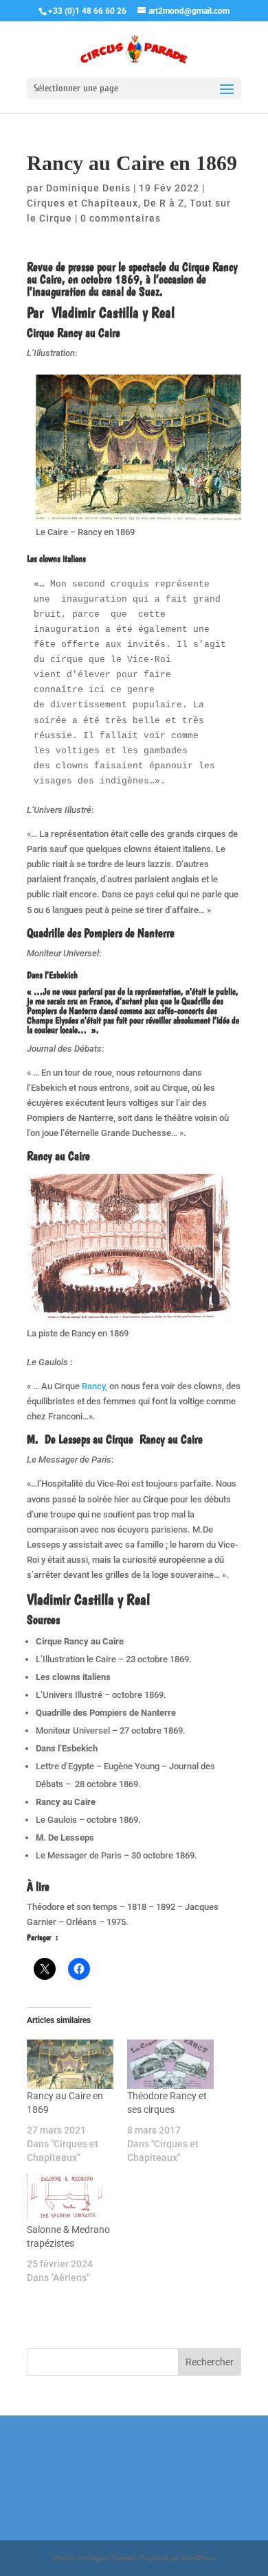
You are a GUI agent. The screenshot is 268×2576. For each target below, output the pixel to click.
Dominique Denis (88, 188)
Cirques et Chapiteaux (82, 203)
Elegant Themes (111, 2558)
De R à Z (164, 203)
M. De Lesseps (58, 1439)
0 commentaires (121, 218)
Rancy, (93, 1386)
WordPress (198, 2558)
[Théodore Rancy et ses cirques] (170, 2064)
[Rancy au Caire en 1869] (70, 2064)
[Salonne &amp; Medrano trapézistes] (70, 2198)
